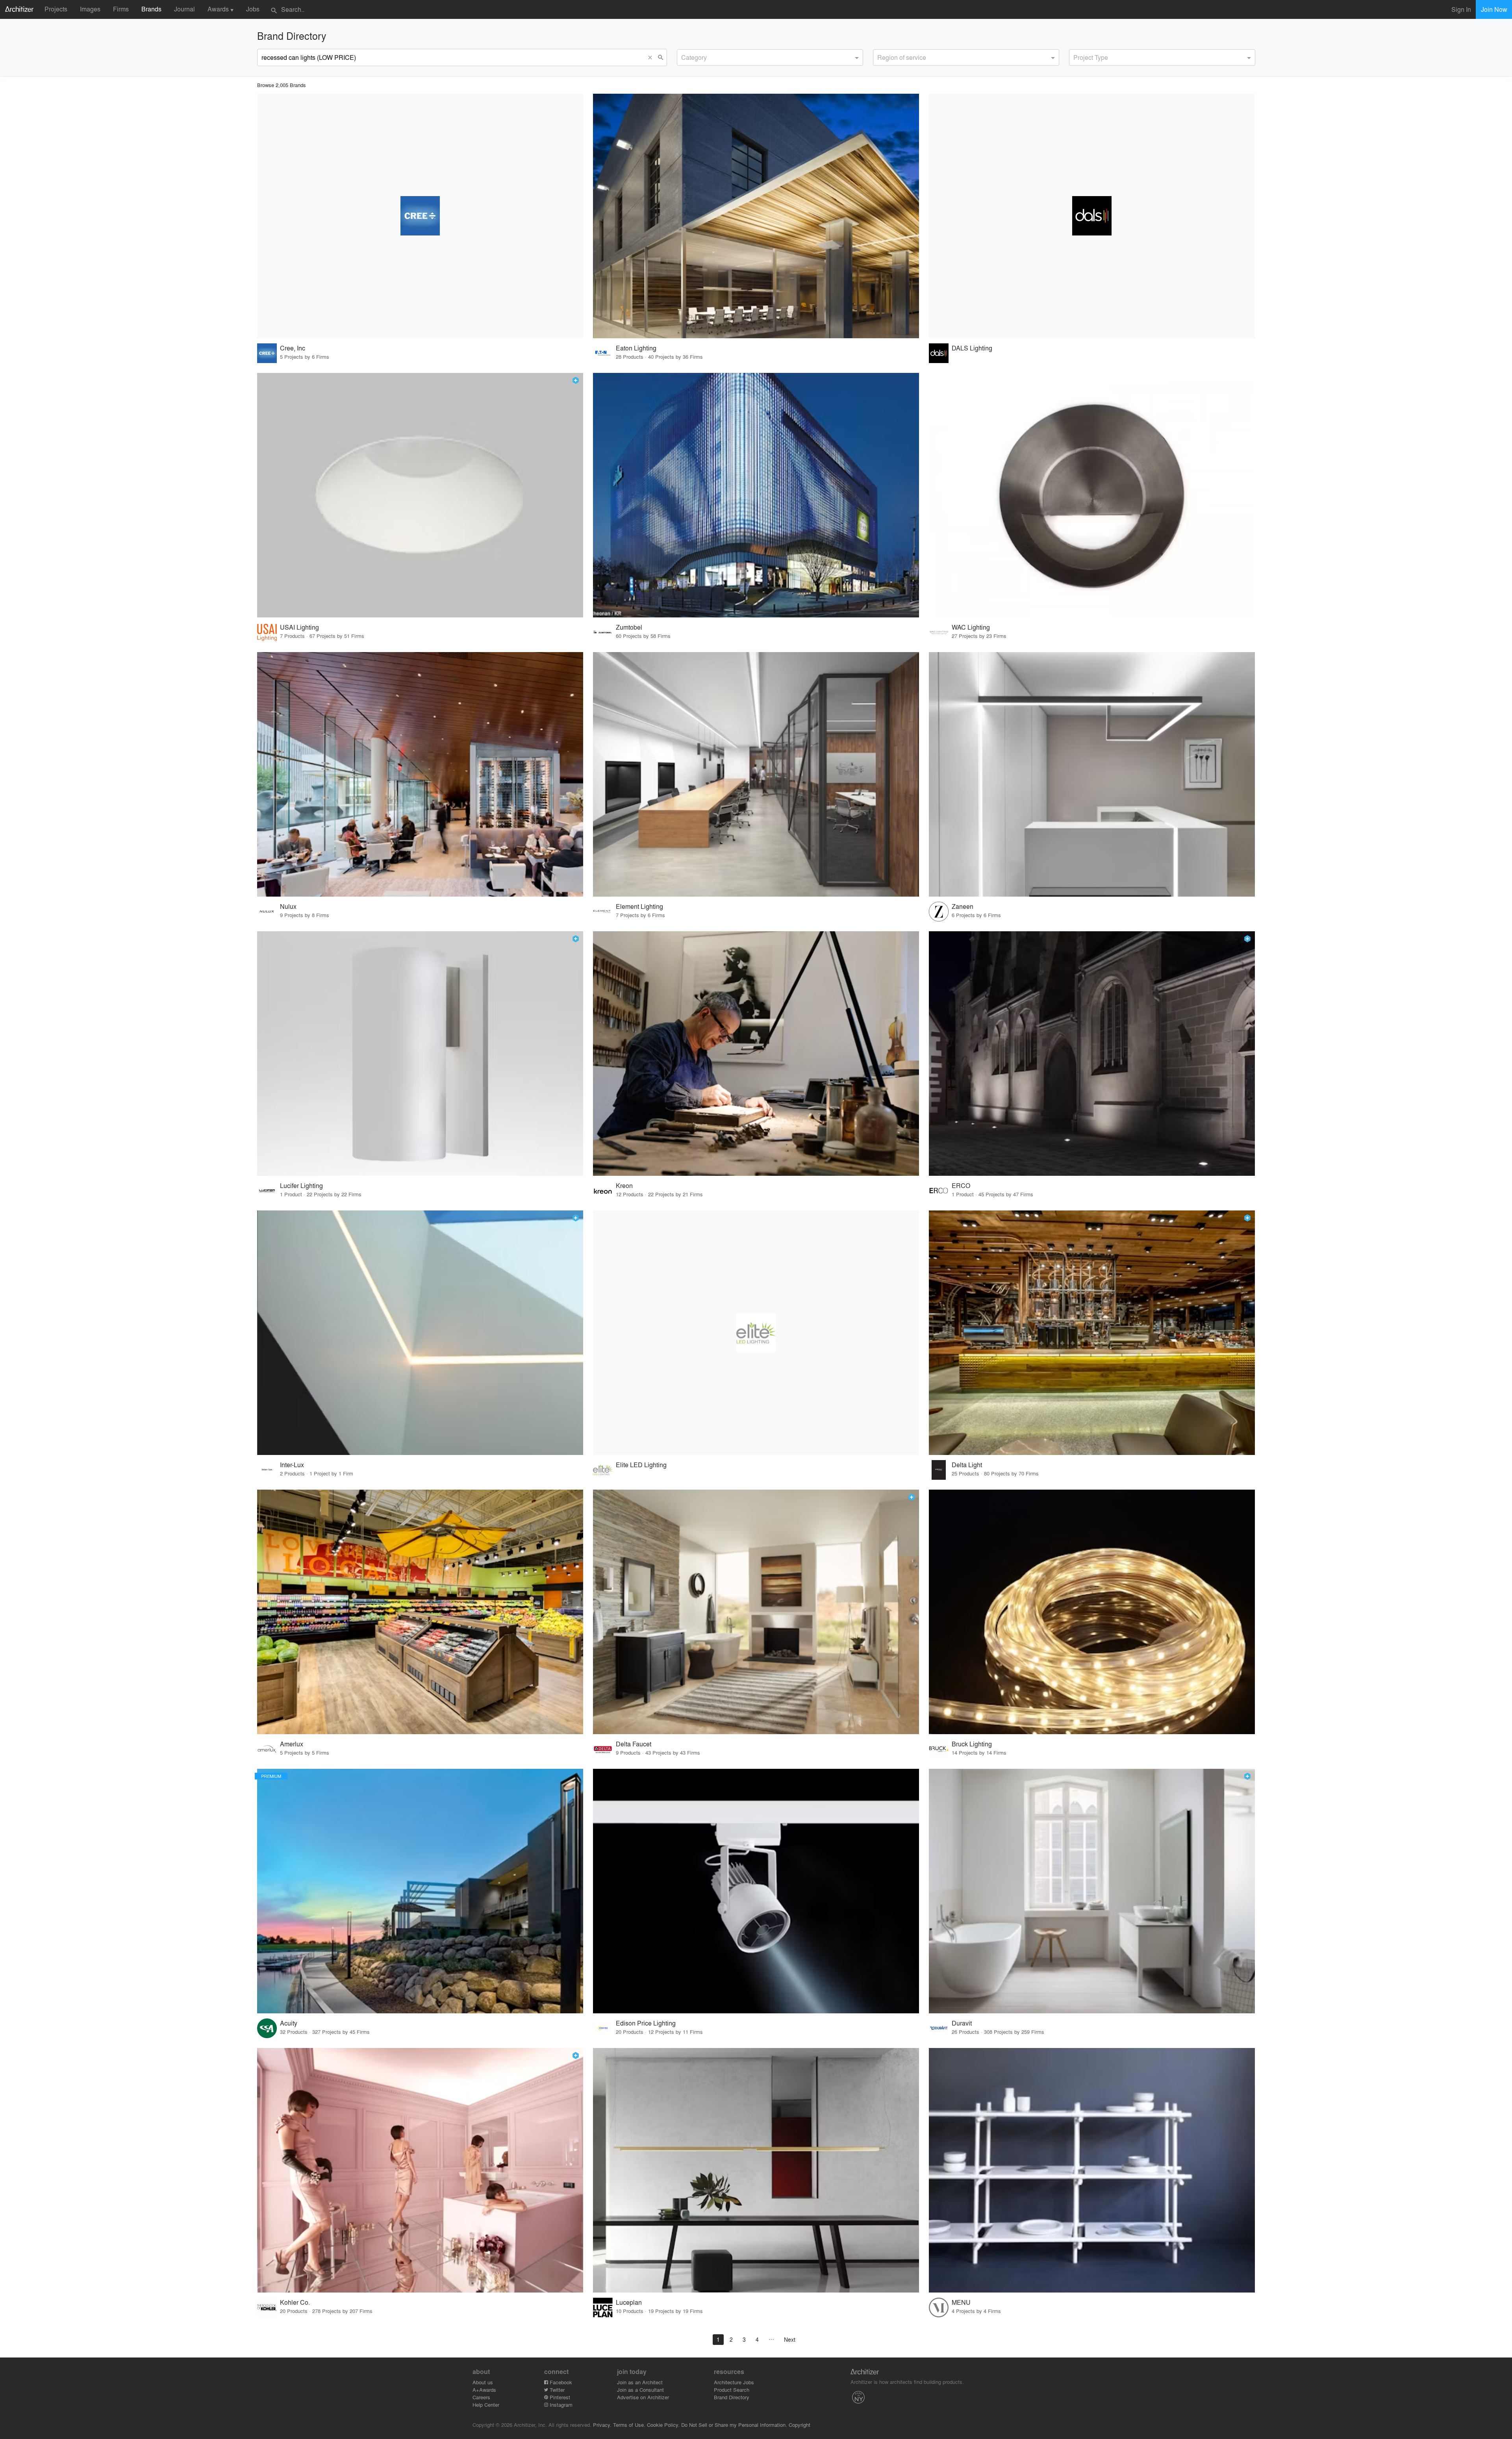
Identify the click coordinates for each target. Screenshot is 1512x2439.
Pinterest (559, 2397)
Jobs (253, 9)
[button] (652, 57)
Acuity (289, 2023)
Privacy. (602, 2425)
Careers (481, 2397)
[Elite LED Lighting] (756, 1333)
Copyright (800, 2425)
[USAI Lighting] (420, 495)
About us (483, 2382)
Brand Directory (732, 2397)
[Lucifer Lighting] (420, 1054)
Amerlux (292, 1744)
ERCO (961, 1185)
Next (790, 2339)
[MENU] (1092, 2170)
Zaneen (963, 906)
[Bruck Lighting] (1092, 1612)
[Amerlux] (420, 1612)
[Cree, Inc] (420, 216)
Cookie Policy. (663, 2425)
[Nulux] (420, 774)
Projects (56, 9)
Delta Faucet (634, 1744)
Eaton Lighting (636, 348)
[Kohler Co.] (420, 2170)
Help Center (486, 2405)
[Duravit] (1092, 1891)
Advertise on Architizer (643, 2397)
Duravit (962, 2023)
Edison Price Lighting (646, 2023)
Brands (151, 9)
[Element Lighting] (756, 774)
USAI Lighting (299, 627)
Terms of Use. (629, 2425)
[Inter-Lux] (420, 1333)
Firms (121, 9)
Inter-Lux (292, 1465)
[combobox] (770, 57)
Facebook (560, 2382)
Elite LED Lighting (641, 1465)
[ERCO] (1092, 1054)
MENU (961, 2302)
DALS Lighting (972, 348)
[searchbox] (684, 56)
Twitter (556, 2390)
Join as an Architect (640, 2382)
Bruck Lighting (972, 1744)
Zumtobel (629, 627)
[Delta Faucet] (756, 1612)
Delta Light (967, 1465)
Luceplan (629, 2302)
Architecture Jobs (734, 2382)
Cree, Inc (293, 348)
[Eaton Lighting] (756, 216)
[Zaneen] (1092, 774)
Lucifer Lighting (301, 1185)
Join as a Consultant (640, 2390)
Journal (184, 9)
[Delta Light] (1092, 1333)
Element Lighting (639, 906)
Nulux (288, 906)
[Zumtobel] (756, 495)
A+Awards (484, 2390)
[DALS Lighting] (1092, 216)
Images (90, 9)
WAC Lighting (971, 627)
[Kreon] (756, 1054)
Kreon (624, 1185)
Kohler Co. (295, 2302)
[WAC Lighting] (1092, 495)
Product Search (732, 2390)
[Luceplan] (756, 2170)
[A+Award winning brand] (576, 380)
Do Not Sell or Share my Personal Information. (734, 2425)
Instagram (560, 2405)
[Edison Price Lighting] (756, 1891)
